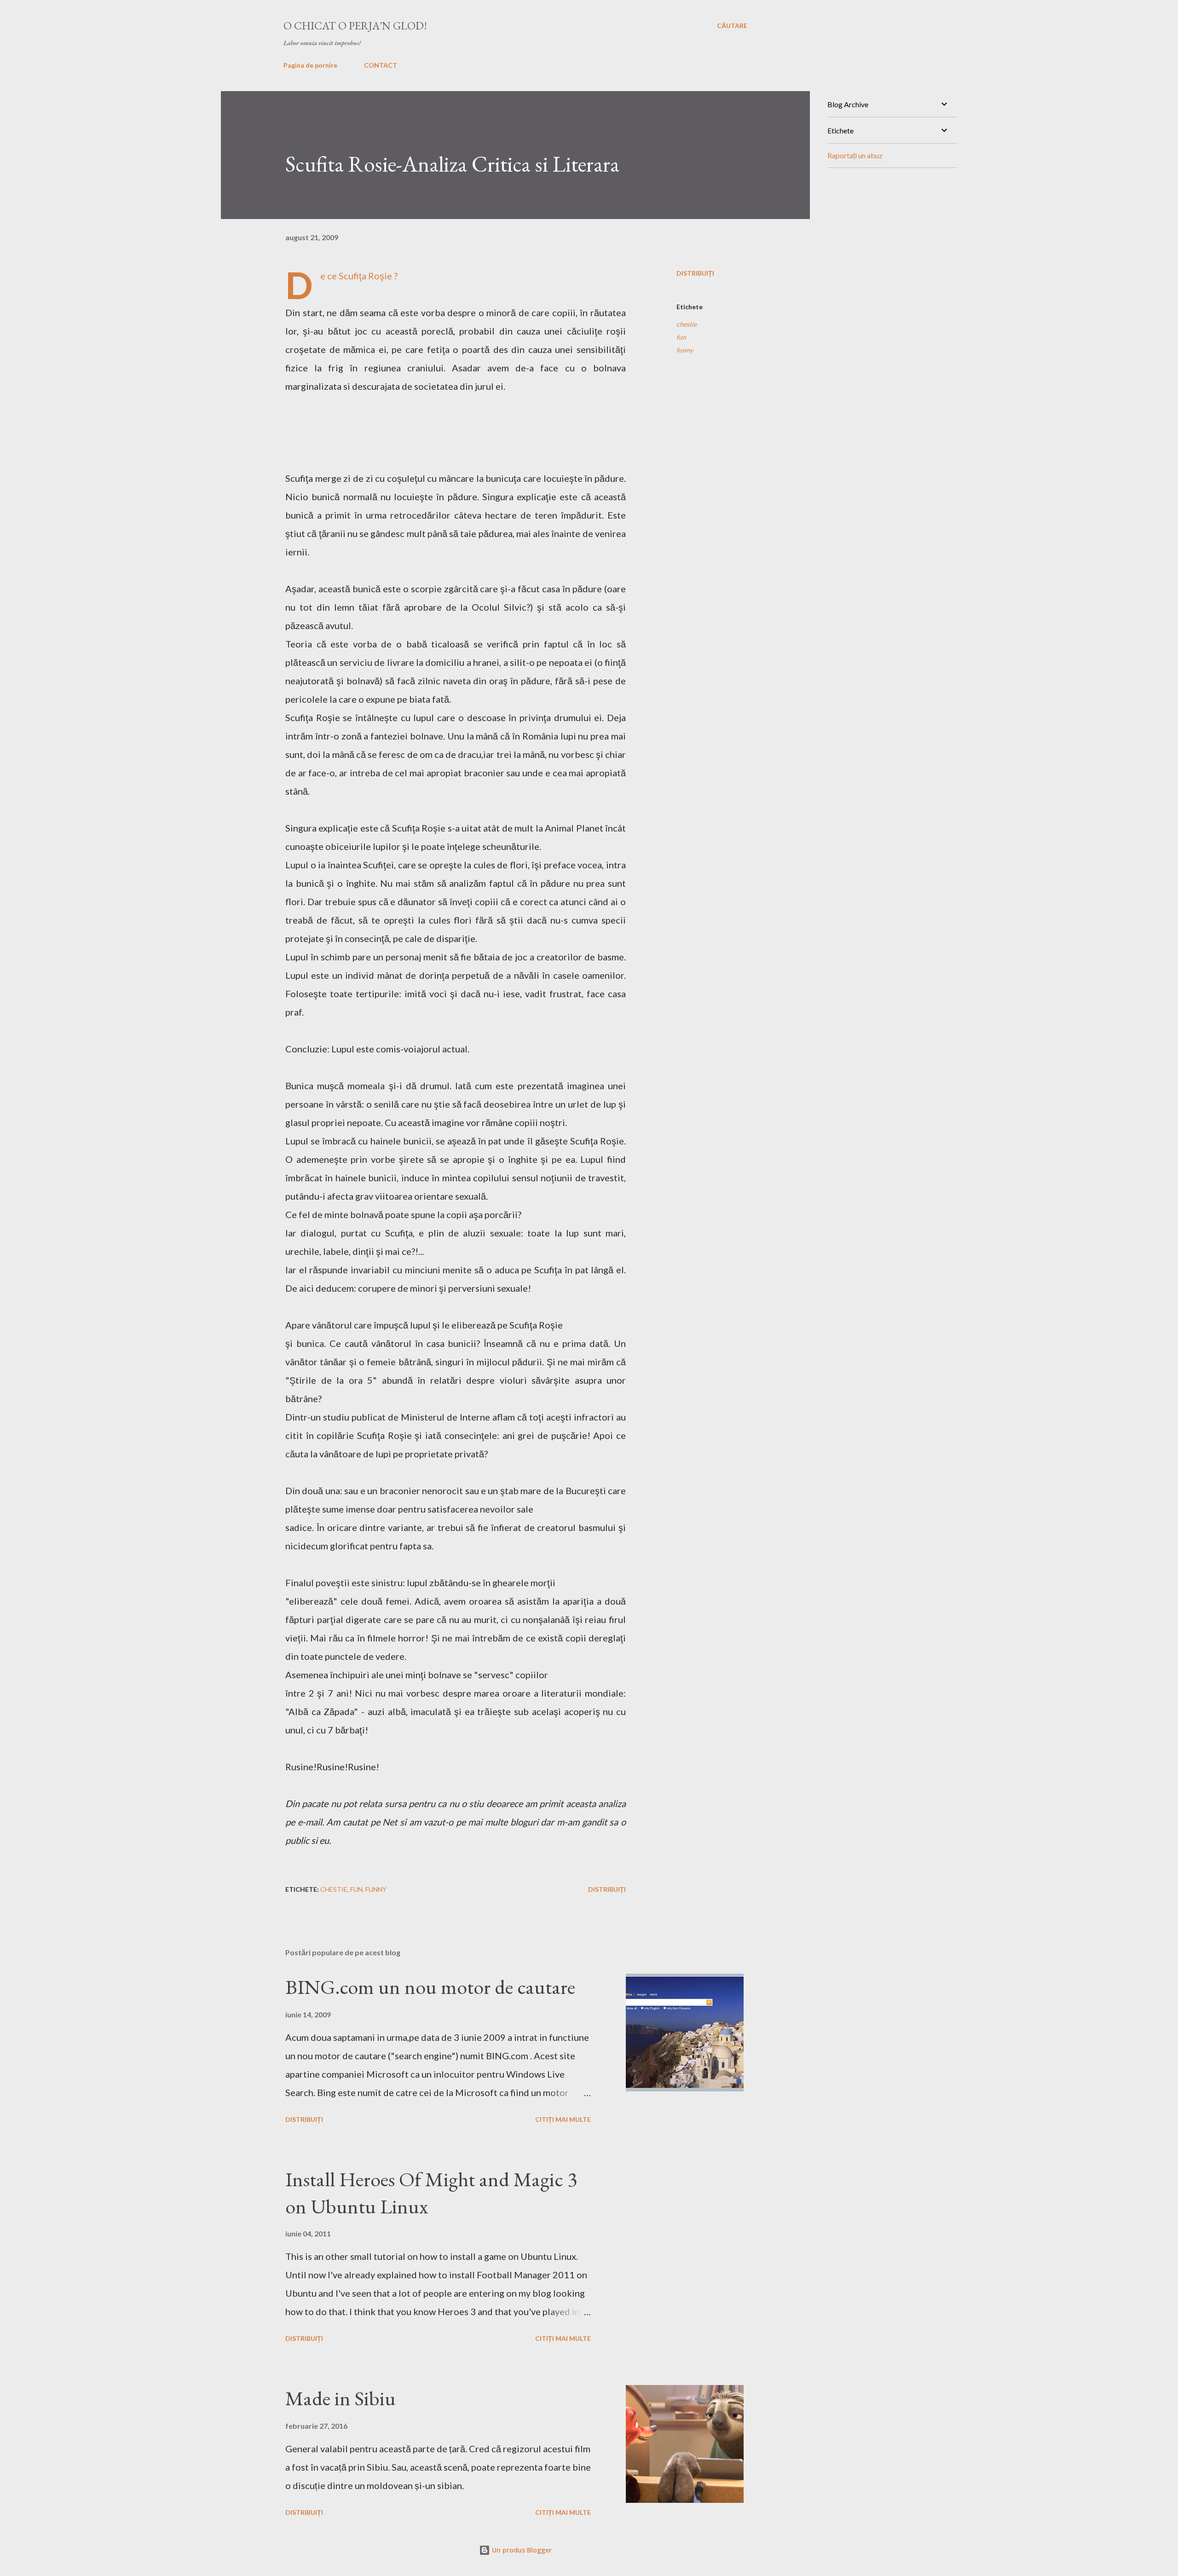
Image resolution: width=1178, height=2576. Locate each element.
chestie (687, 324)
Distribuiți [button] (695, 273)
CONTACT (381, 65)
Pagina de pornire (310, 65)
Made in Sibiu (341, 2398)
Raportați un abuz (855, 155)
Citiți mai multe (563, 2119)
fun (681, 337)
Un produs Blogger (521, 2550)
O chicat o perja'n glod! (355, 26)
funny (685, 350)
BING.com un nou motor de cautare (430, 1987)
